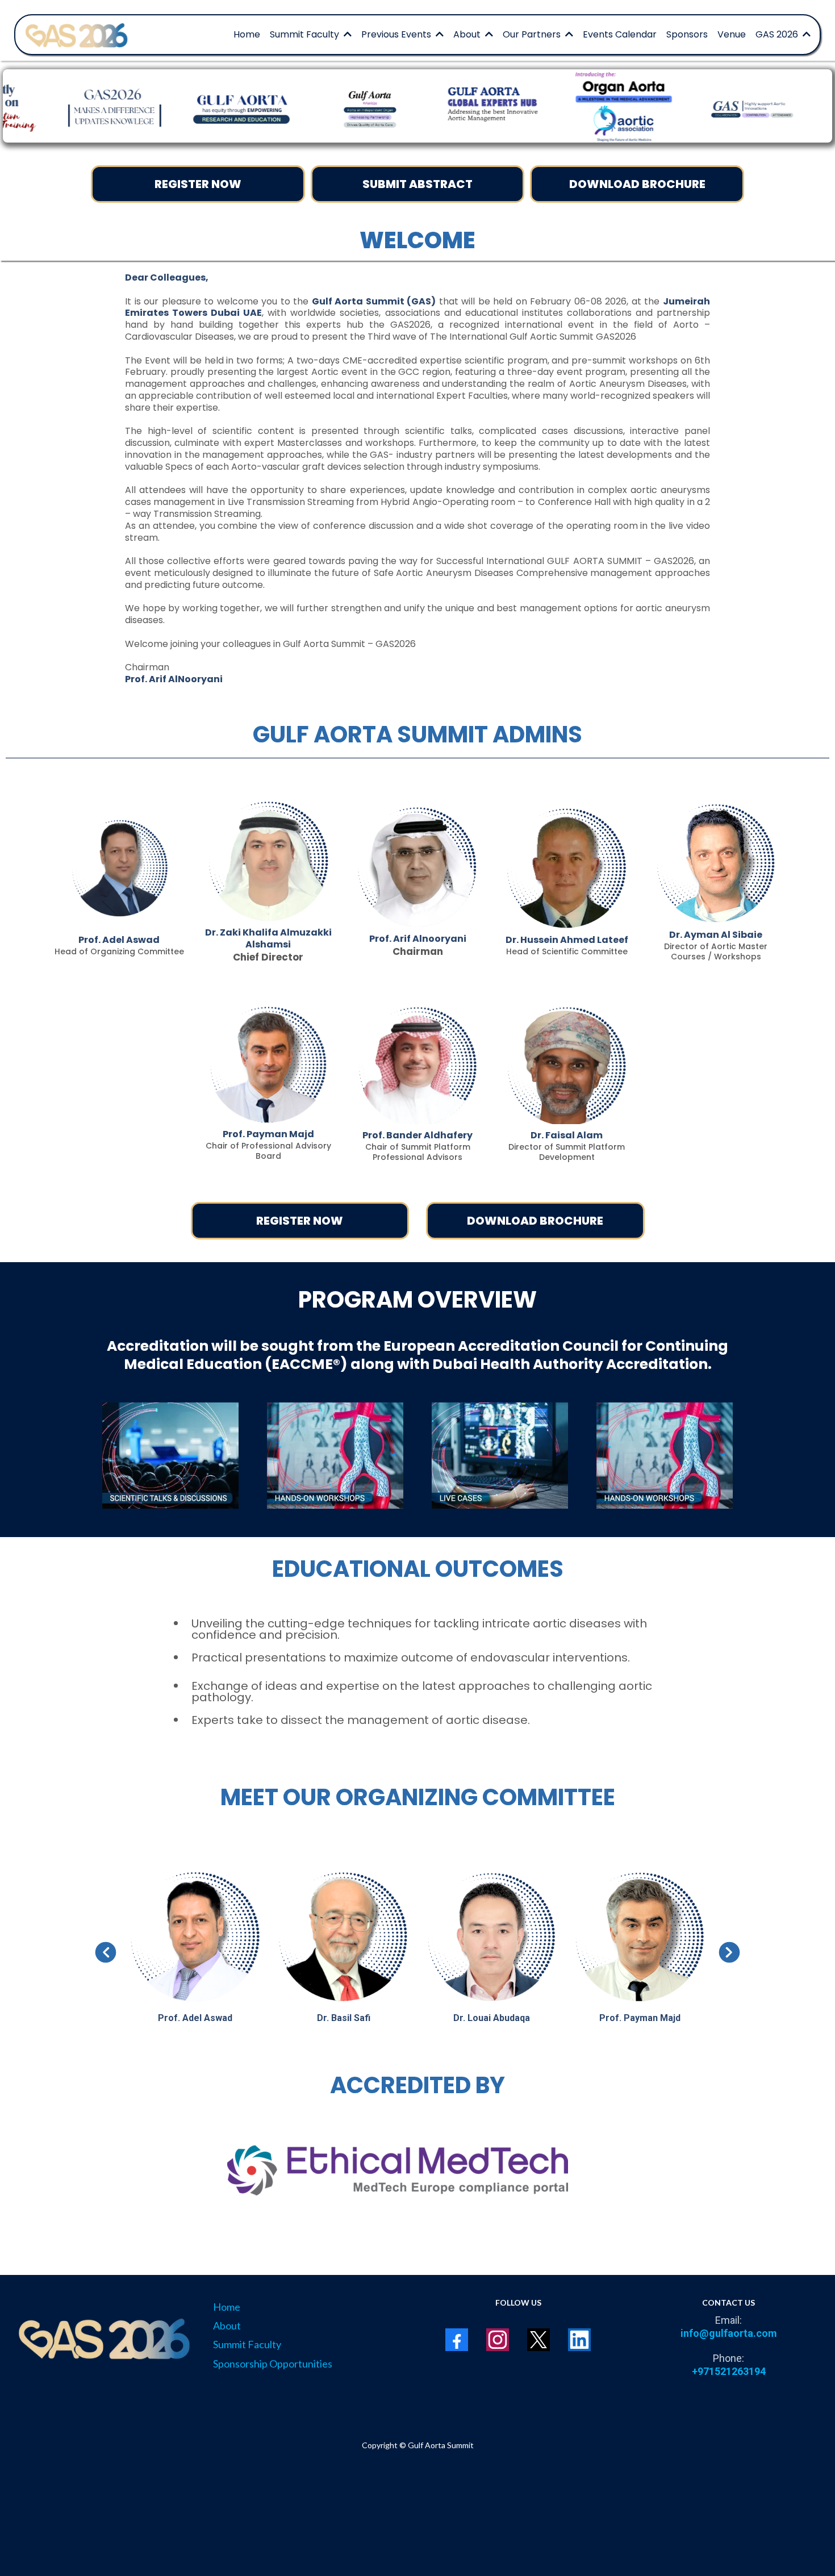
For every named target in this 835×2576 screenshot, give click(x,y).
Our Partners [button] (533, 34)
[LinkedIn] (579, 2340)
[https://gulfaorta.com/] (78, 35)
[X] (538, 2340)
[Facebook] (457, 2340)
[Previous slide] (106, 1952)
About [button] (468, 34)
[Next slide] (729, 1952)
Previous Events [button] (397, 34)
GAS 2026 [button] (778, 34)
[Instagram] (498, 2340)
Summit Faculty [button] (306, 34)
